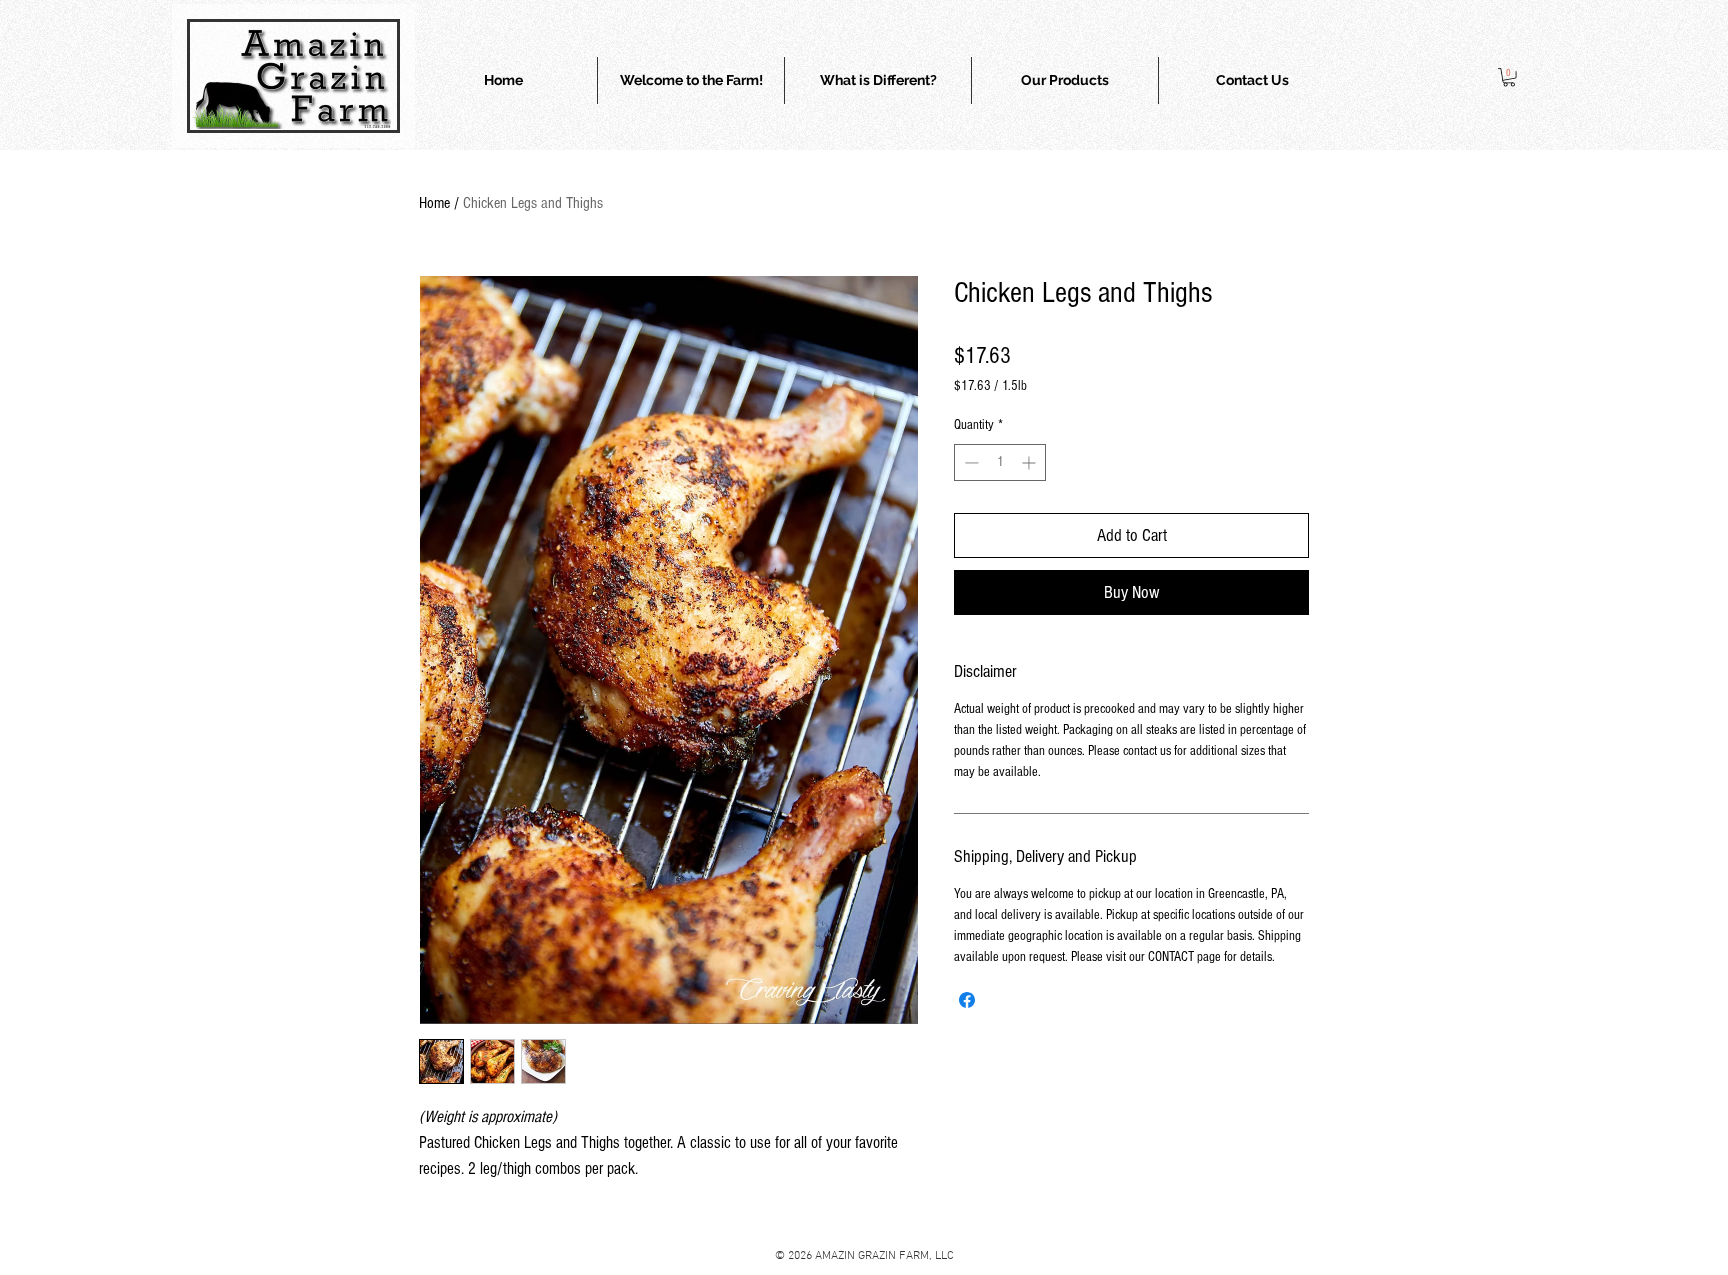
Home (434, 203)
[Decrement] (969, 462)
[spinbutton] (1000, 462)
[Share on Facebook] (967, 1000)
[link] (1509, 77)
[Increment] (1030, 462)
